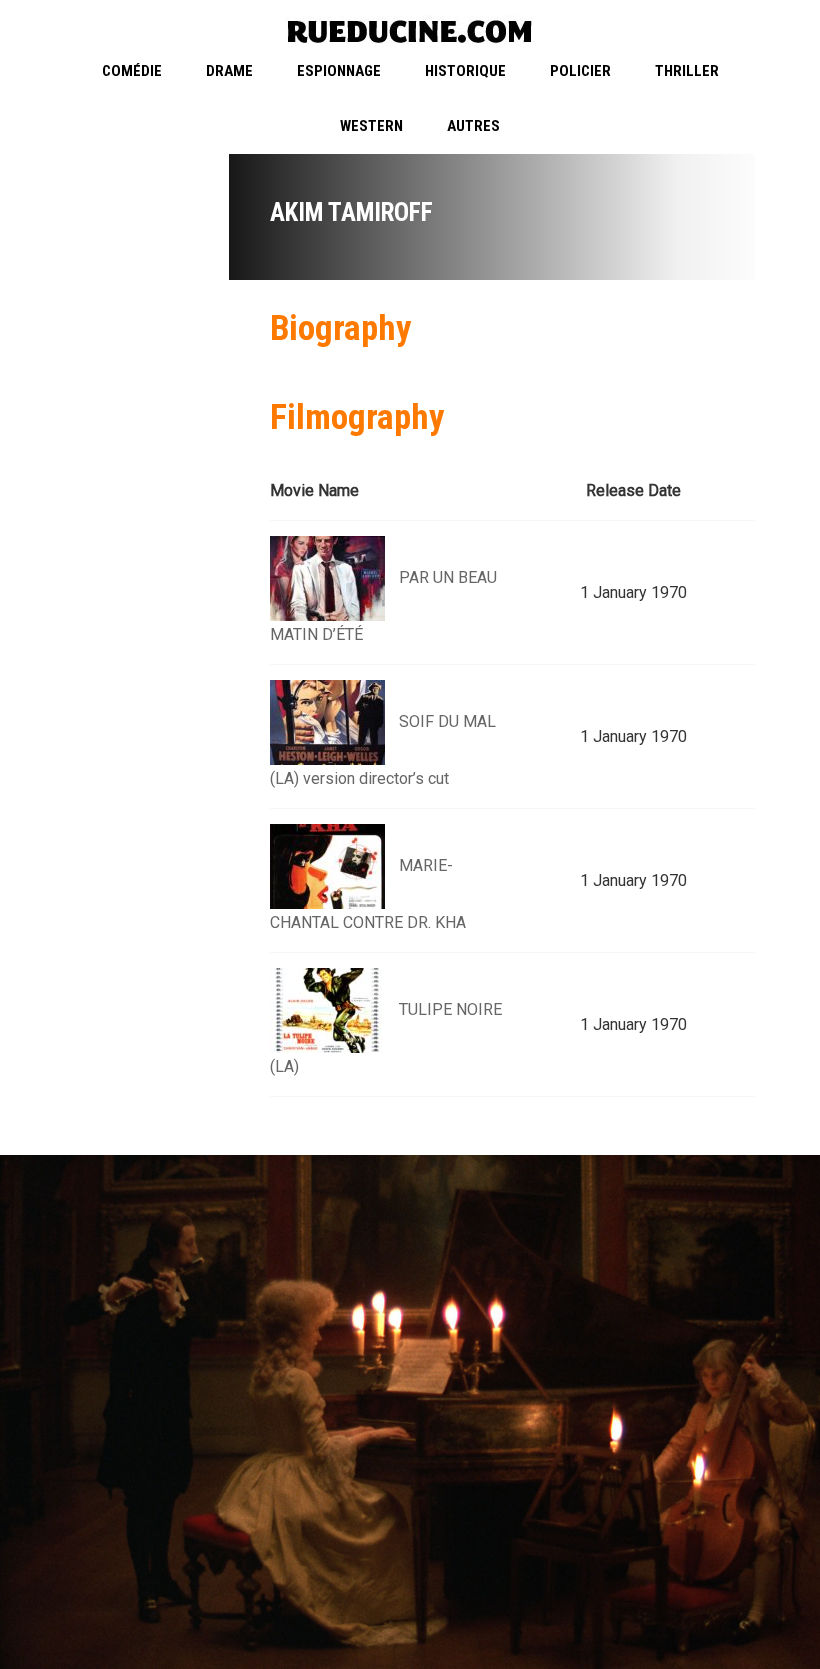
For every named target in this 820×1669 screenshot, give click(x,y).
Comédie (132, 71)
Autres (473, 126)
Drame (229, 71)
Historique (465, 71)
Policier (580, 71)
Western (371, 126)
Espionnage (339, 71)
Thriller (687, 71)
